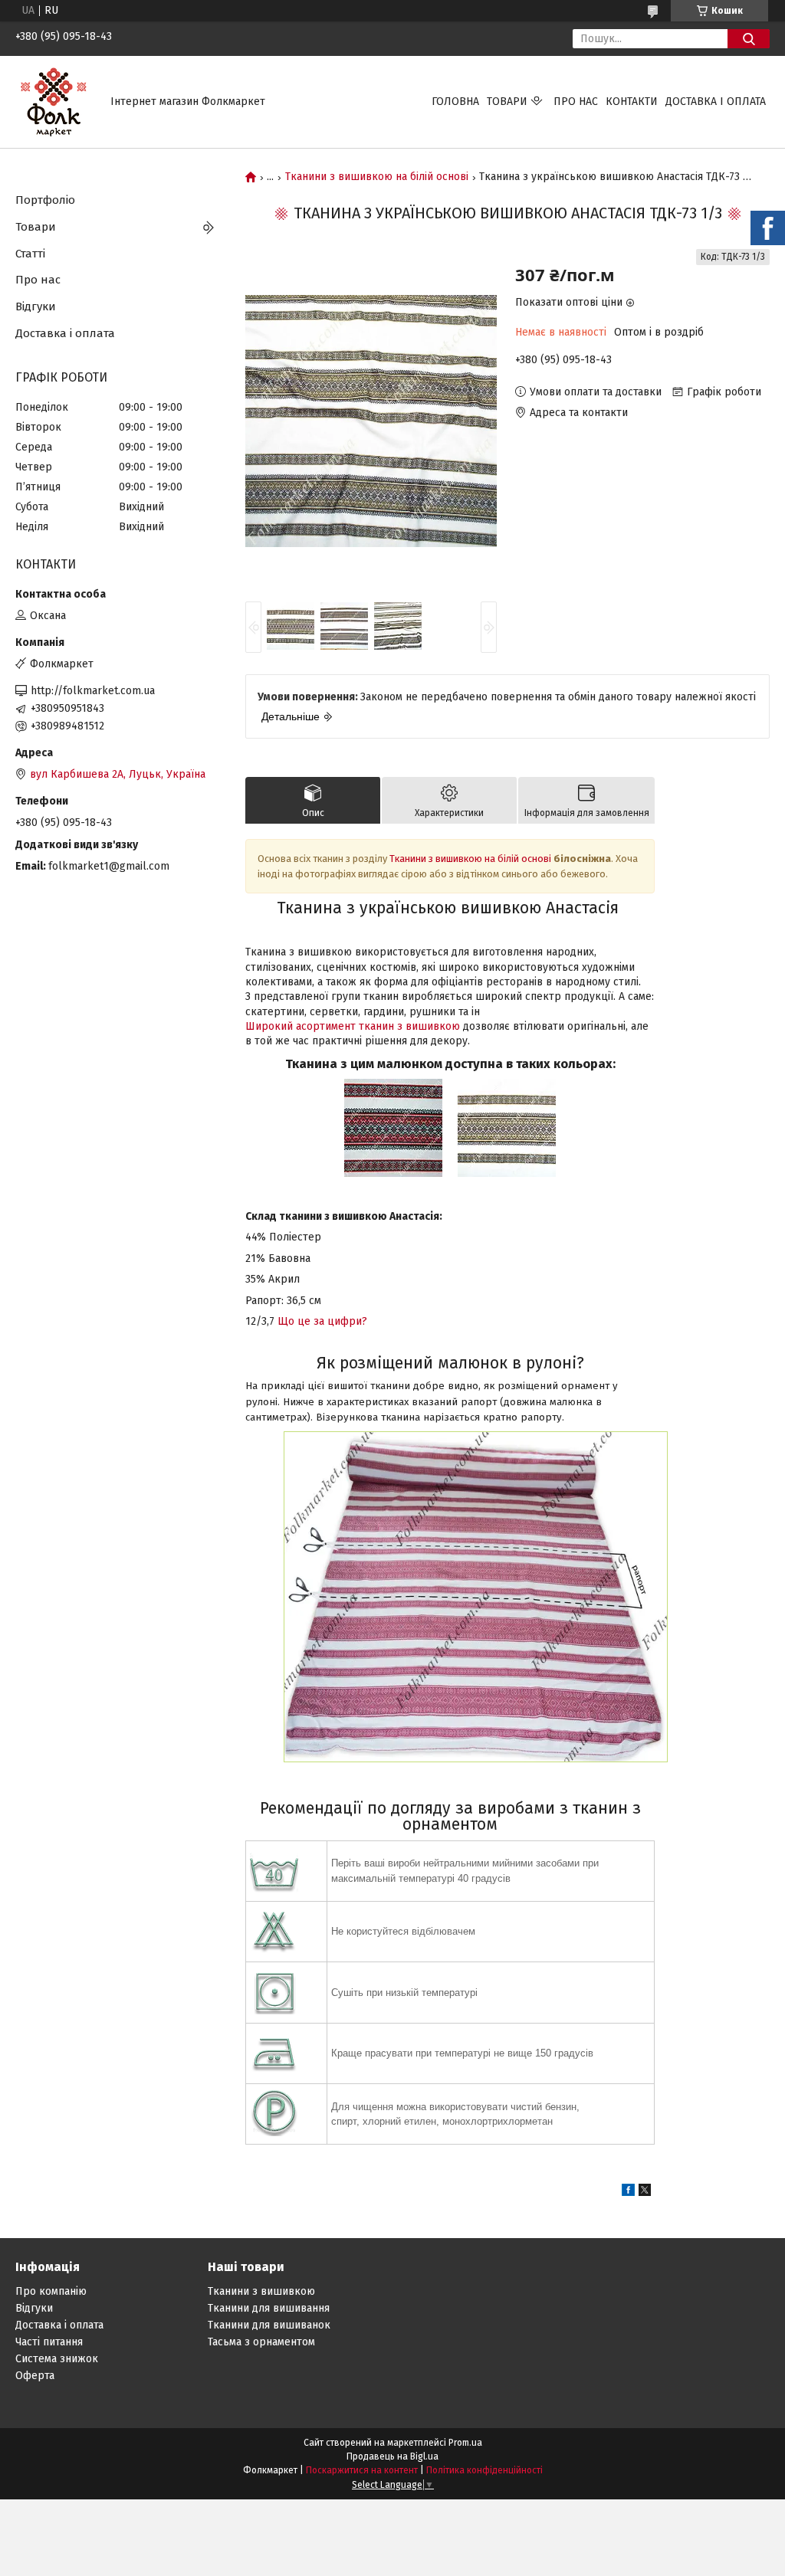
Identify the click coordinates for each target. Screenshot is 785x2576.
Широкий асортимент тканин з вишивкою (353, 1026)
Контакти (632, 102)
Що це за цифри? (322, 1321)
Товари (507, 102)
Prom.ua (465, 2443)
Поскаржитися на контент (362, 2470)
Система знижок (57, 2359)
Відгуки (36, 306)
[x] (645, 2193)
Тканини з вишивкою (261, 2291)
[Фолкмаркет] (54, 102)
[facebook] (628, 2193)
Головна (455, 102)
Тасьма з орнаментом (261, 2342)
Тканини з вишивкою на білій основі (377, 177)
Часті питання (49, 2342)
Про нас (576, 102)
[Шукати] (749, 39)
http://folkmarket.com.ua (93, 691)
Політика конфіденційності (484, 2470)
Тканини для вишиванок (269, 2325)
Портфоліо (45, 200)
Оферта (35, 2376)
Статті (30, 254)
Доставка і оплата (716, 102)
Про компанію (51, 2291)
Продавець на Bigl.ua (392, 2456)
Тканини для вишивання (269, 2308)
